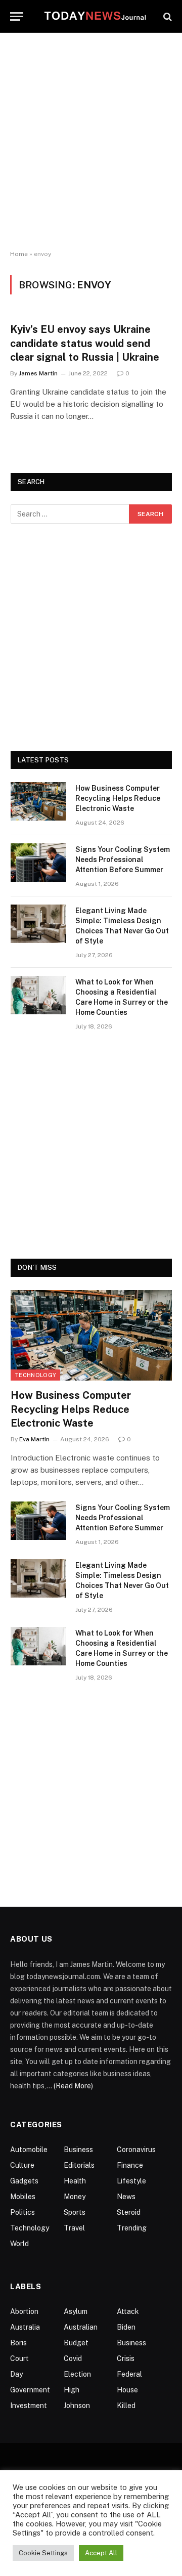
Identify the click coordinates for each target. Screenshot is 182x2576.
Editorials (79, 2165)
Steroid (129, 2212)
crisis (126, 2358)
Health (75, 2181)
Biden (126, 2327)
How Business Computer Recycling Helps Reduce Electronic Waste (118, 798)
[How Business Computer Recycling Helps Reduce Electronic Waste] (38, 801)
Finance (130, 2165)
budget (76, 2343)
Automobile (29, 2150)
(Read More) (73, 2086)
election (77, 2374)
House (127, 2390)
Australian (81, 2327)
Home (19, 254)
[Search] (167, 16)
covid (73, 2358)
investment (29, 2406)
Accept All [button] (101, 2553)
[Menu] (17, 16)
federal (129, 2374)
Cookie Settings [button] (43, 2553)
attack (128, 2311)
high (72, 2390)
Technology (35, 1375)
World (19, 2244)
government (30, 2390)
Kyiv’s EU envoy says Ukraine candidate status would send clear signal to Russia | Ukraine (85, 343)
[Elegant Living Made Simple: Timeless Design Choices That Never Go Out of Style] (38, 924)
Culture (22, 2165)
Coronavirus (136, 2150)
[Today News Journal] (95, 16)
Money (75, 2197)
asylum (76, 2311)
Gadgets (24, 2181)
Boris (18, 2343)
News (126, 2197)
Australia (25, 2327)
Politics (22, 2212)
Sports (75, 2212)
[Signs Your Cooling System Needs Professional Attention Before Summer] (38, 863)
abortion (24, 2311)
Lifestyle (131, 2181)
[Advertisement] (91, 142)
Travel (74, 2228)
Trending (132, 2228)
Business (78, 2150)
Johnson (77, 2406)
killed (126, 2406)
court (19, 2358)
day (16, 2374)
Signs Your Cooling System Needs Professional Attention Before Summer (123, 860)
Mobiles (23, 2197)
